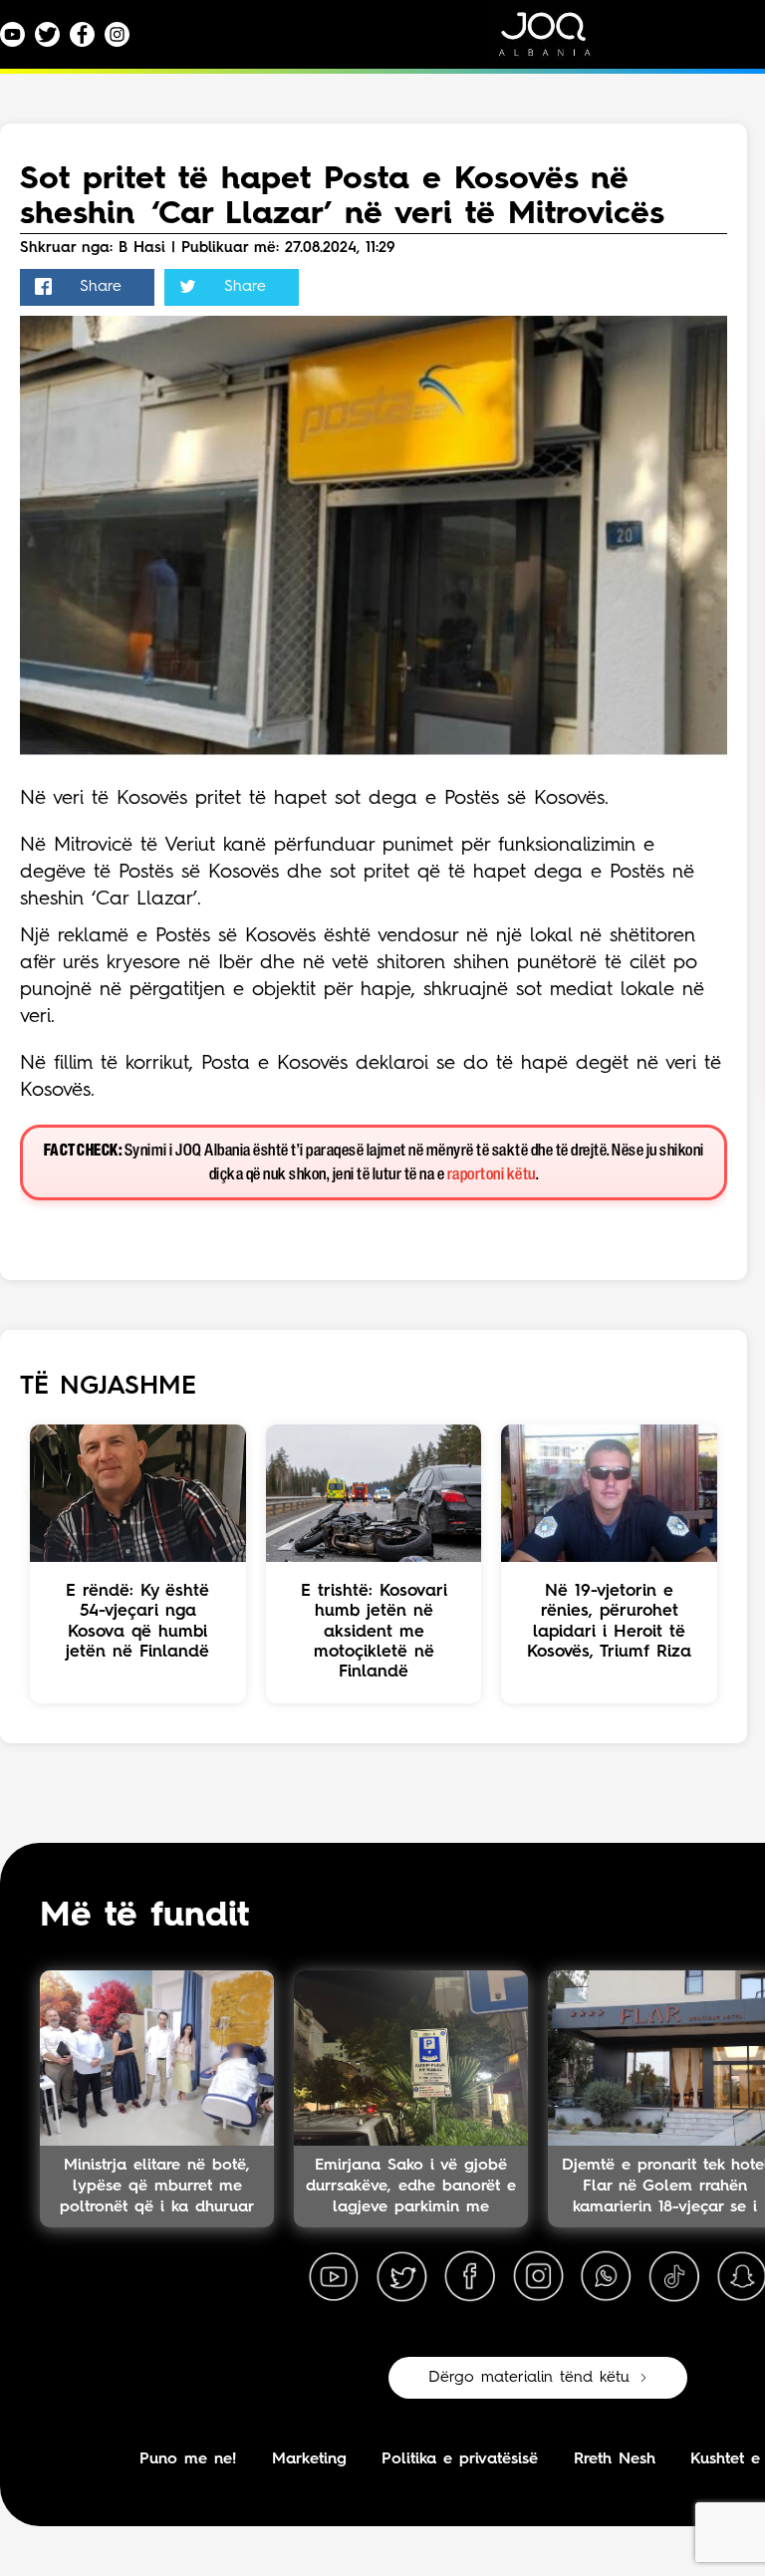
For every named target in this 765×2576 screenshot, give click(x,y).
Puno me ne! (188, 2459)
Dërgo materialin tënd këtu (529, 2378)
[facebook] (470, 2277)
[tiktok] (674, 2277)
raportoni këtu (492, 1175)
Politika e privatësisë (460, 2459)
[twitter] (401, 2277)
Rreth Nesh (615, 2459)
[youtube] (334, 2277)
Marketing (309, 2459)
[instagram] (538, 2277)
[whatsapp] (606, 2277)
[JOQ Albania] (558, 41)
